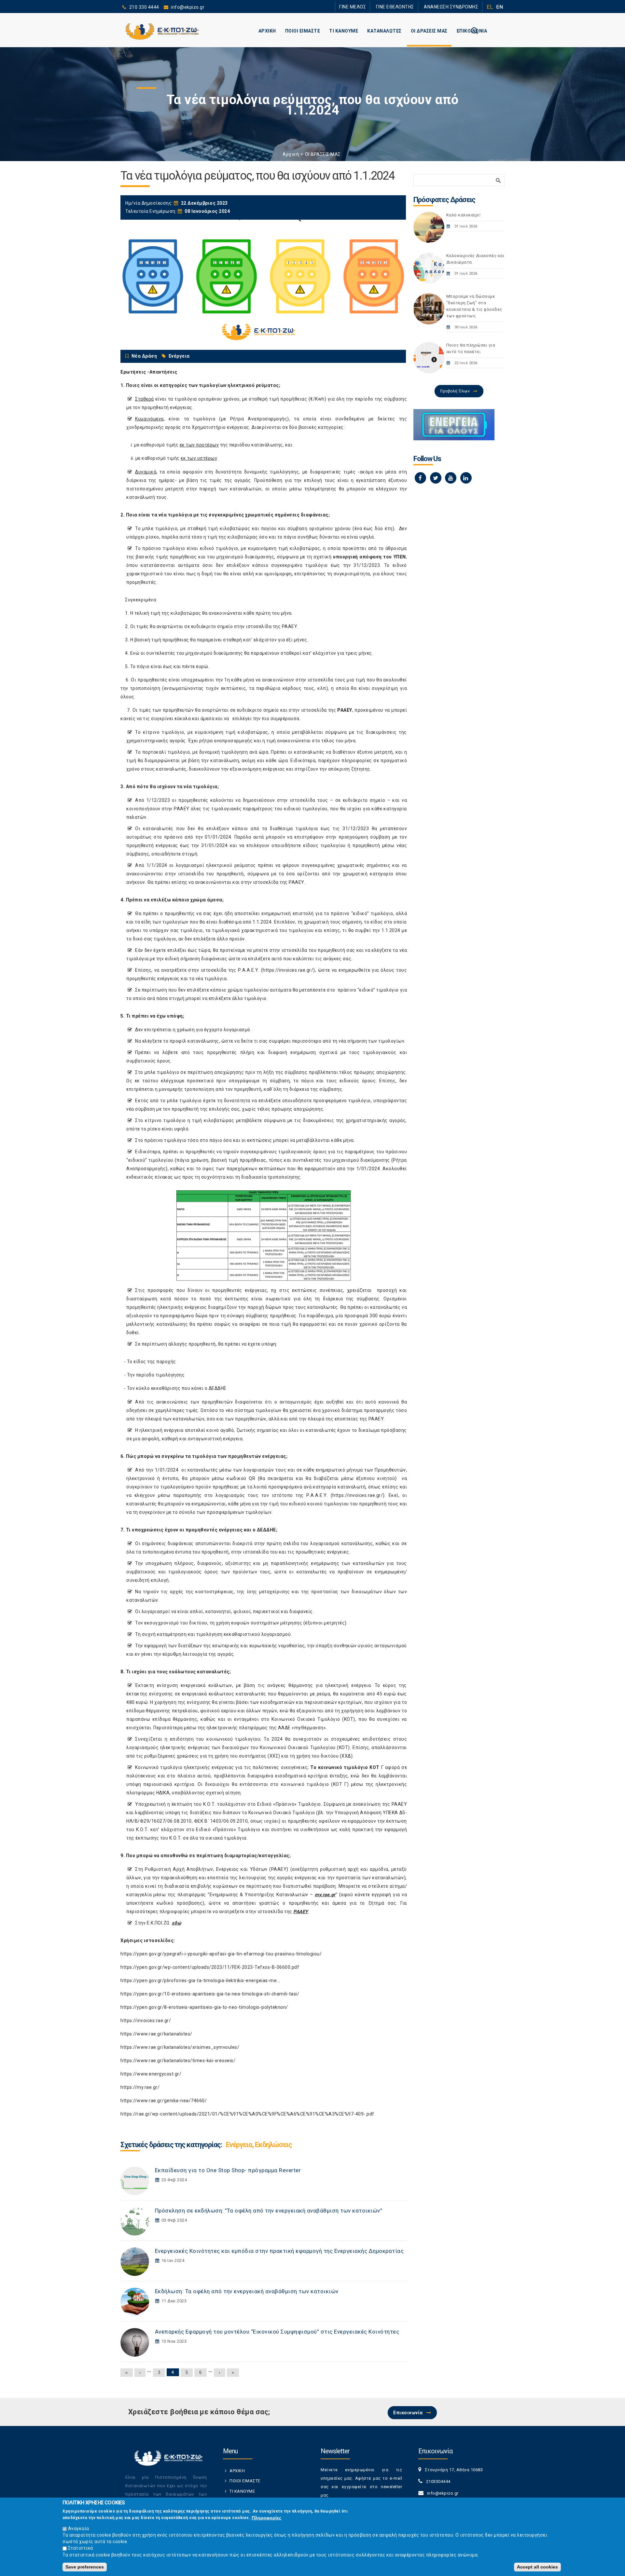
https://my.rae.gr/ (140, 2087)
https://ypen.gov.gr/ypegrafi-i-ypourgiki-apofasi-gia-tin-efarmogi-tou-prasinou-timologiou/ (221, 1954)
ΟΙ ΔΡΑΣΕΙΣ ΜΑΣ (429, 31)
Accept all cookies (537, 2567)
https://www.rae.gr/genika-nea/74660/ (164, 2101)
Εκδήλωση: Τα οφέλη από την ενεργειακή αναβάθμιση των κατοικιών (247, 2291)
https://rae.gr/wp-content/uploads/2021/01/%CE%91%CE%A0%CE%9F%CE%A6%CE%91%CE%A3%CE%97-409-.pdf (247, 2114)
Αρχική (291, 154)
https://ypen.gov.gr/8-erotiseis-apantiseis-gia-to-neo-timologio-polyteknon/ (204, 2007)
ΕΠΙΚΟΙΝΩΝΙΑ (472, 31)
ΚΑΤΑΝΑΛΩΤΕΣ (384, 31)
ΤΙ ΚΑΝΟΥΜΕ (344, 31)
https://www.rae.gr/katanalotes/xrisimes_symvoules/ (180, 2047)
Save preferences (85, 2567)
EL (490, 7)
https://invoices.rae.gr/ (288, 970)
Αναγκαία (79, 2528)
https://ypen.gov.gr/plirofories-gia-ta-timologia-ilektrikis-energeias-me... (200, 1980)
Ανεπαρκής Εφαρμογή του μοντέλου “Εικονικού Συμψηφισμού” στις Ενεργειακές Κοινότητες (277, 2332)
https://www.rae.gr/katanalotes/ (156, 2034)
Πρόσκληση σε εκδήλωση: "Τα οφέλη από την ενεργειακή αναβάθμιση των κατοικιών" (269, 2211)
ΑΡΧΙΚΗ (267, 31)
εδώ (177, 1923)
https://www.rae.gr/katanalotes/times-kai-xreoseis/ (178, 2061)
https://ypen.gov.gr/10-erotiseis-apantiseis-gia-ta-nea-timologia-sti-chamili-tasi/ (210, 1994)
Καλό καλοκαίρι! (464, 215)
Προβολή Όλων (455, 391)
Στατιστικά (81, 2548)
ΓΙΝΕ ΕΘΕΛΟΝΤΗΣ (407, 7)
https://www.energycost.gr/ (151, 2074)
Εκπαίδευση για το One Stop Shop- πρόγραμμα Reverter (228, 2170)
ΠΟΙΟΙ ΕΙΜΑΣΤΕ (303, 31)
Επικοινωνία (408, 2413)
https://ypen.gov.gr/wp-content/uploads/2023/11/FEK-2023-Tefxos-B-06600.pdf (210, 1967)
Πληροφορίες (266, 2518)
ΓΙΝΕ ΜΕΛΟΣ (371, 7)
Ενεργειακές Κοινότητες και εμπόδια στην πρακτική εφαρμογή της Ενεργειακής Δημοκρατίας (279, 2251)
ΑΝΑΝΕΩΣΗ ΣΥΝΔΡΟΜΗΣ (455, 7)
